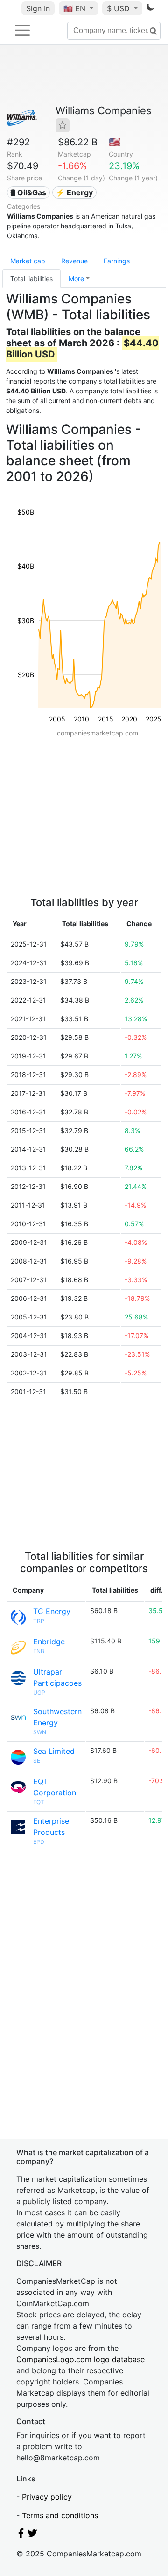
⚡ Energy (74, 192)
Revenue (74, 261)
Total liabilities (31, 278)
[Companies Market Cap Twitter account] (33, 2535)
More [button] (76, 278)
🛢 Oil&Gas (28, 192)
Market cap (28, 261)
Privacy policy (47, 2497)
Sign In (38, 8)
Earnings (117, 261)
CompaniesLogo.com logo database (80, 2359)
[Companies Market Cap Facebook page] (21, 2535)
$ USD (119, 8)
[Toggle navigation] (22, 30)
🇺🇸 (74, 8)
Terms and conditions (60, 2515)
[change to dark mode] (150, 9)
